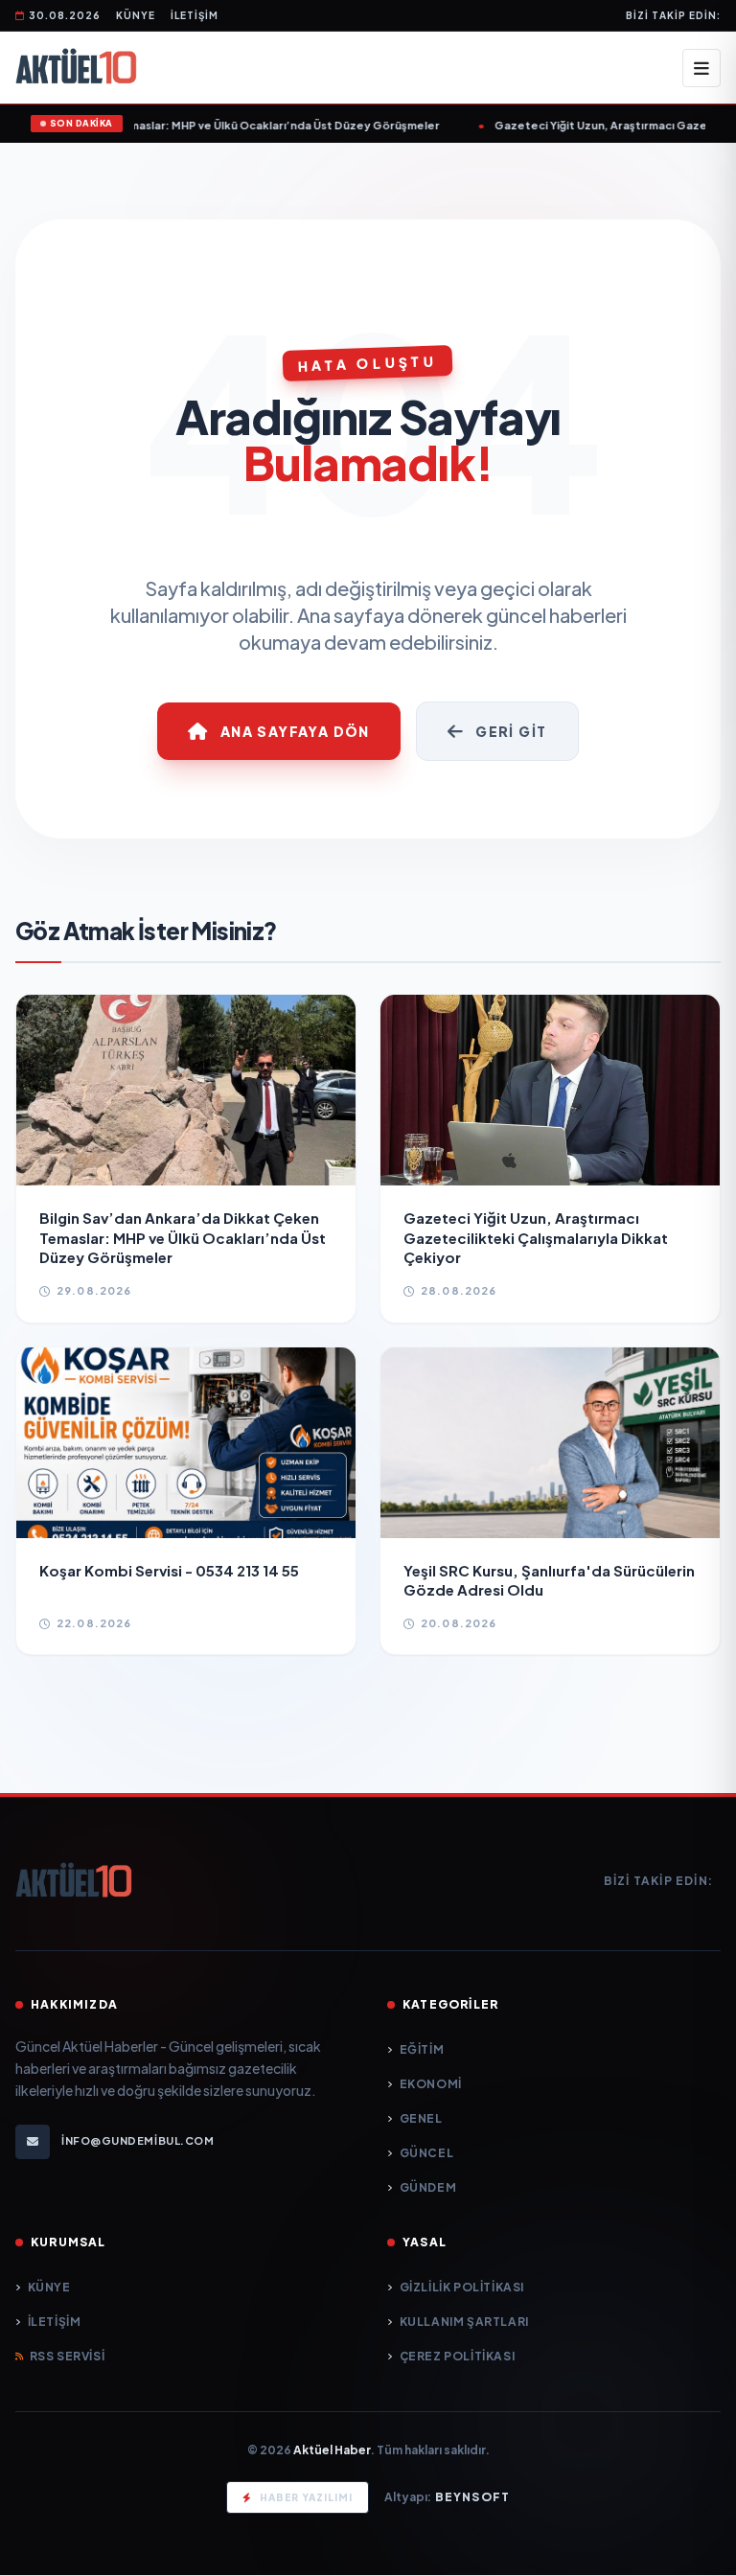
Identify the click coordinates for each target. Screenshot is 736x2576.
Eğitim (422, 2049)
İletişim (195, 15)
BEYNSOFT (473, 2497)
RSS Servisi (67, 2356)
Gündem (428, 2187)
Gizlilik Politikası (462, 2287)
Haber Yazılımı (306, 2497)
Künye (136, 15)
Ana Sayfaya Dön (295, 731)
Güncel (426, 2153)
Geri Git (511, 731)
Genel (421, 2118)
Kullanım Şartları (464, 2322)
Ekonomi (431, 2084)
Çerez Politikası (457, 2356)
